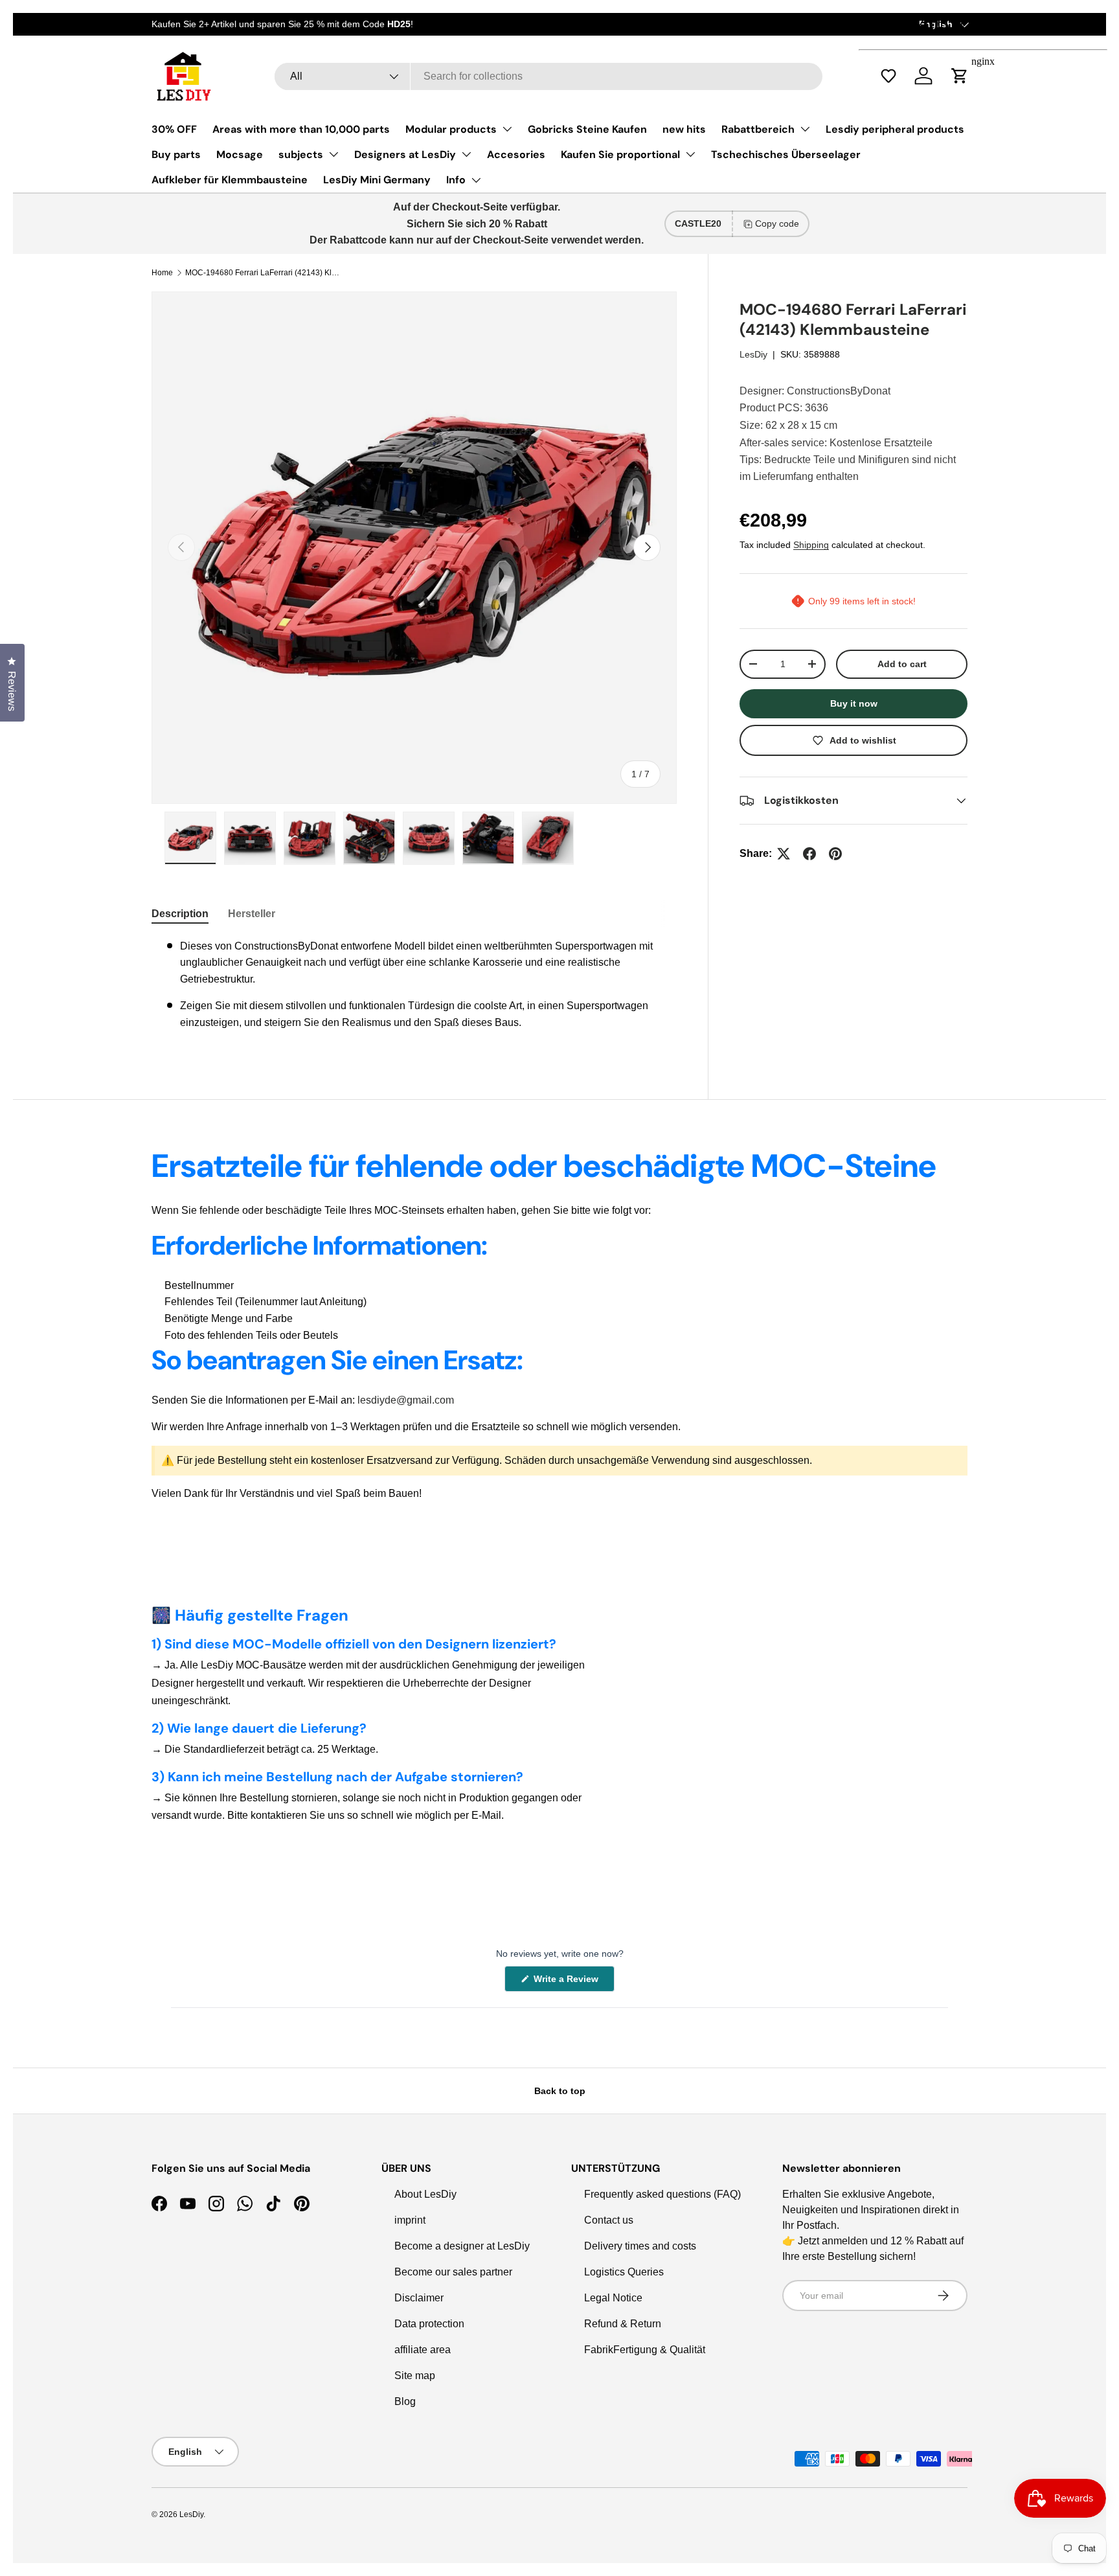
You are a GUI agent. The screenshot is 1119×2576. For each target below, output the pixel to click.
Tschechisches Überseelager (786, 154)
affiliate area (423, 2350)
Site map (415, 2376)
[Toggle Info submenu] (476, 180)
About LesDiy (425, 2194)
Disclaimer (419, 2298)
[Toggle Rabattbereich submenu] (805, 129)
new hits (684, 129)
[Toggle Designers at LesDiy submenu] (466, 154)
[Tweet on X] (784, 854)
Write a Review (568, 1982)
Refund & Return (623, 2324)
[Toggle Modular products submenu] (507, 129)
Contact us (609, 2220)
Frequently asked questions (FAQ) (662, 2194)
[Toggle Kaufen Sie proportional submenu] (690, 154)
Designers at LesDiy (405, 154)
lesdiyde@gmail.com (406, 1400)
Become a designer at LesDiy (462, 2246)
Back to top (560, 2091)
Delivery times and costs (640, 2246)
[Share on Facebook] (809, 854)
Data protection (429, 2324)
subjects (301, 154)
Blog (405, 2401)
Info (456, 180)
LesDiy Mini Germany (377, 180)
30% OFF (174, 129)
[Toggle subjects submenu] (333, 154)
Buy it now (854, 703)
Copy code (777, 223)
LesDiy (753, 354)
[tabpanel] (414, 990)
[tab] (180, 914)
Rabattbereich (758, 129)
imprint (410, 2220)
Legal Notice (613, 2298)
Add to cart (902, 664)
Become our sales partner (453, 2272)
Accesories (516, 154)
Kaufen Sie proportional (620, 154)
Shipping (811, 545)
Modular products (451, 129)
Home (162, 273)
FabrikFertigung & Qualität (645, 2350)
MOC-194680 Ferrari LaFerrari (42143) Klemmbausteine (263, 273)
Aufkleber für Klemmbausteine (230, 180)
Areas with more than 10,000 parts (301, 129)
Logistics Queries (624, 2272)
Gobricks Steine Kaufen (587, 129)
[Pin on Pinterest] (835, 854)
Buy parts (176, 154)
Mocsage (240, 154)
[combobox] (548, 76)
